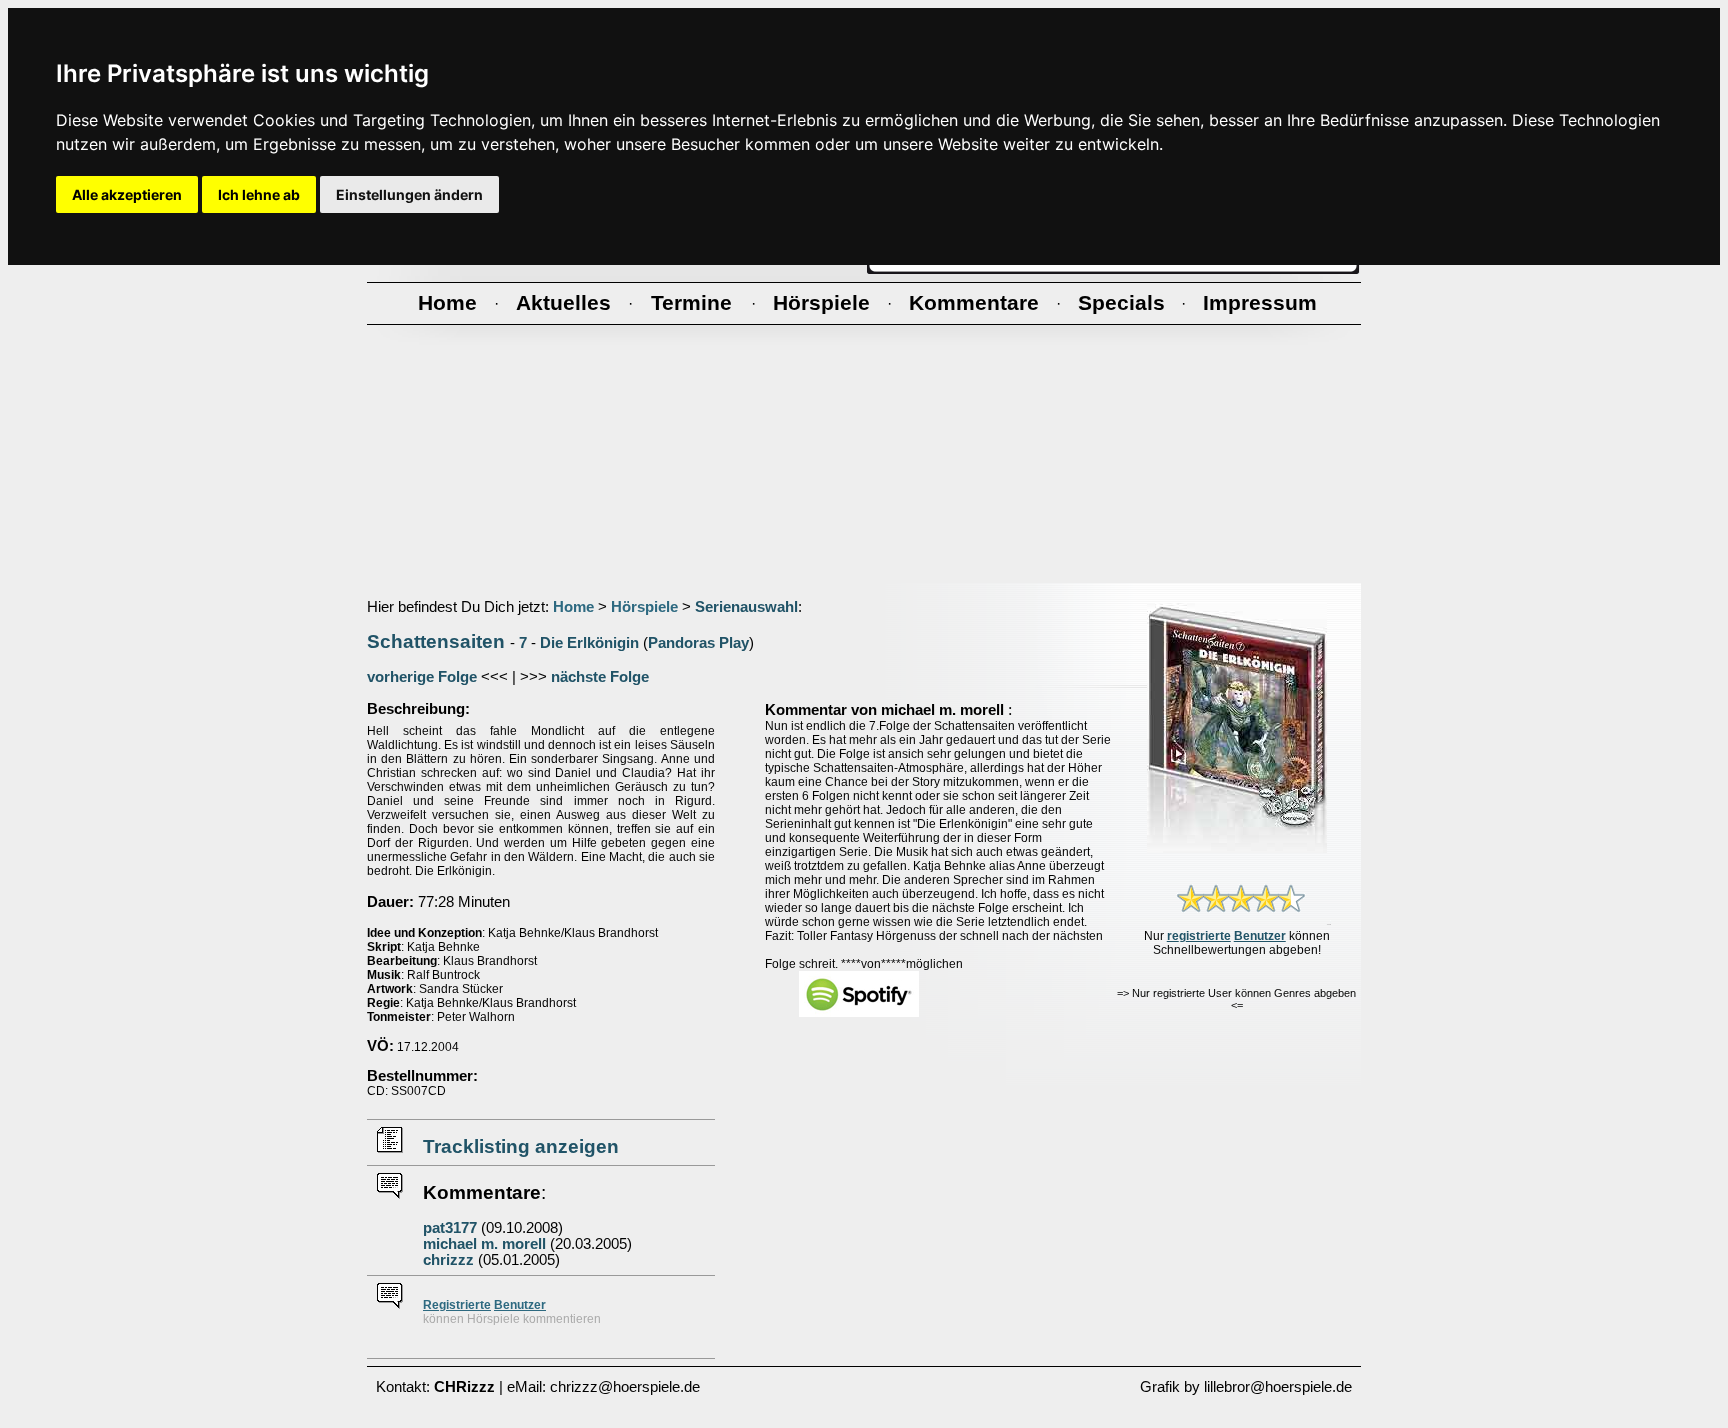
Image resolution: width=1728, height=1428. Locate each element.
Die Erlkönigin (589, 643)
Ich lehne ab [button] (259, 194)
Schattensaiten (436, 641)
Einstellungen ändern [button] (409, 194)
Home (573, 607)
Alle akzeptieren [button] (127, 194)
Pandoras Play (698, 643)
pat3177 (450, 1228)
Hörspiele (644, 607)
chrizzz (448, 1260)
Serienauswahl (746, 607)
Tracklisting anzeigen (521, 1146)
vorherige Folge (422, 677)
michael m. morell (484, 1244)
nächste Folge (600, 677)
